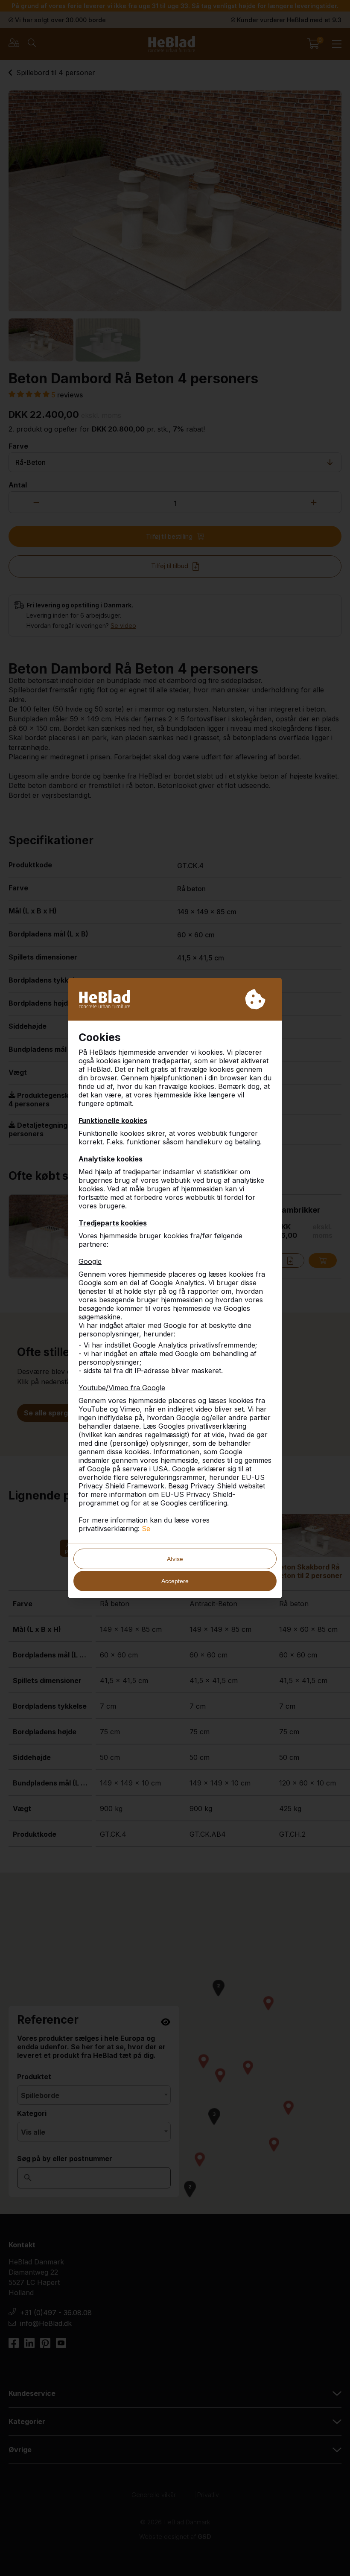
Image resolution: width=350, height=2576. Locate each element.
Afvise (175, 1559)
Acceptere (175, 1581)
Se (146, 1529)
